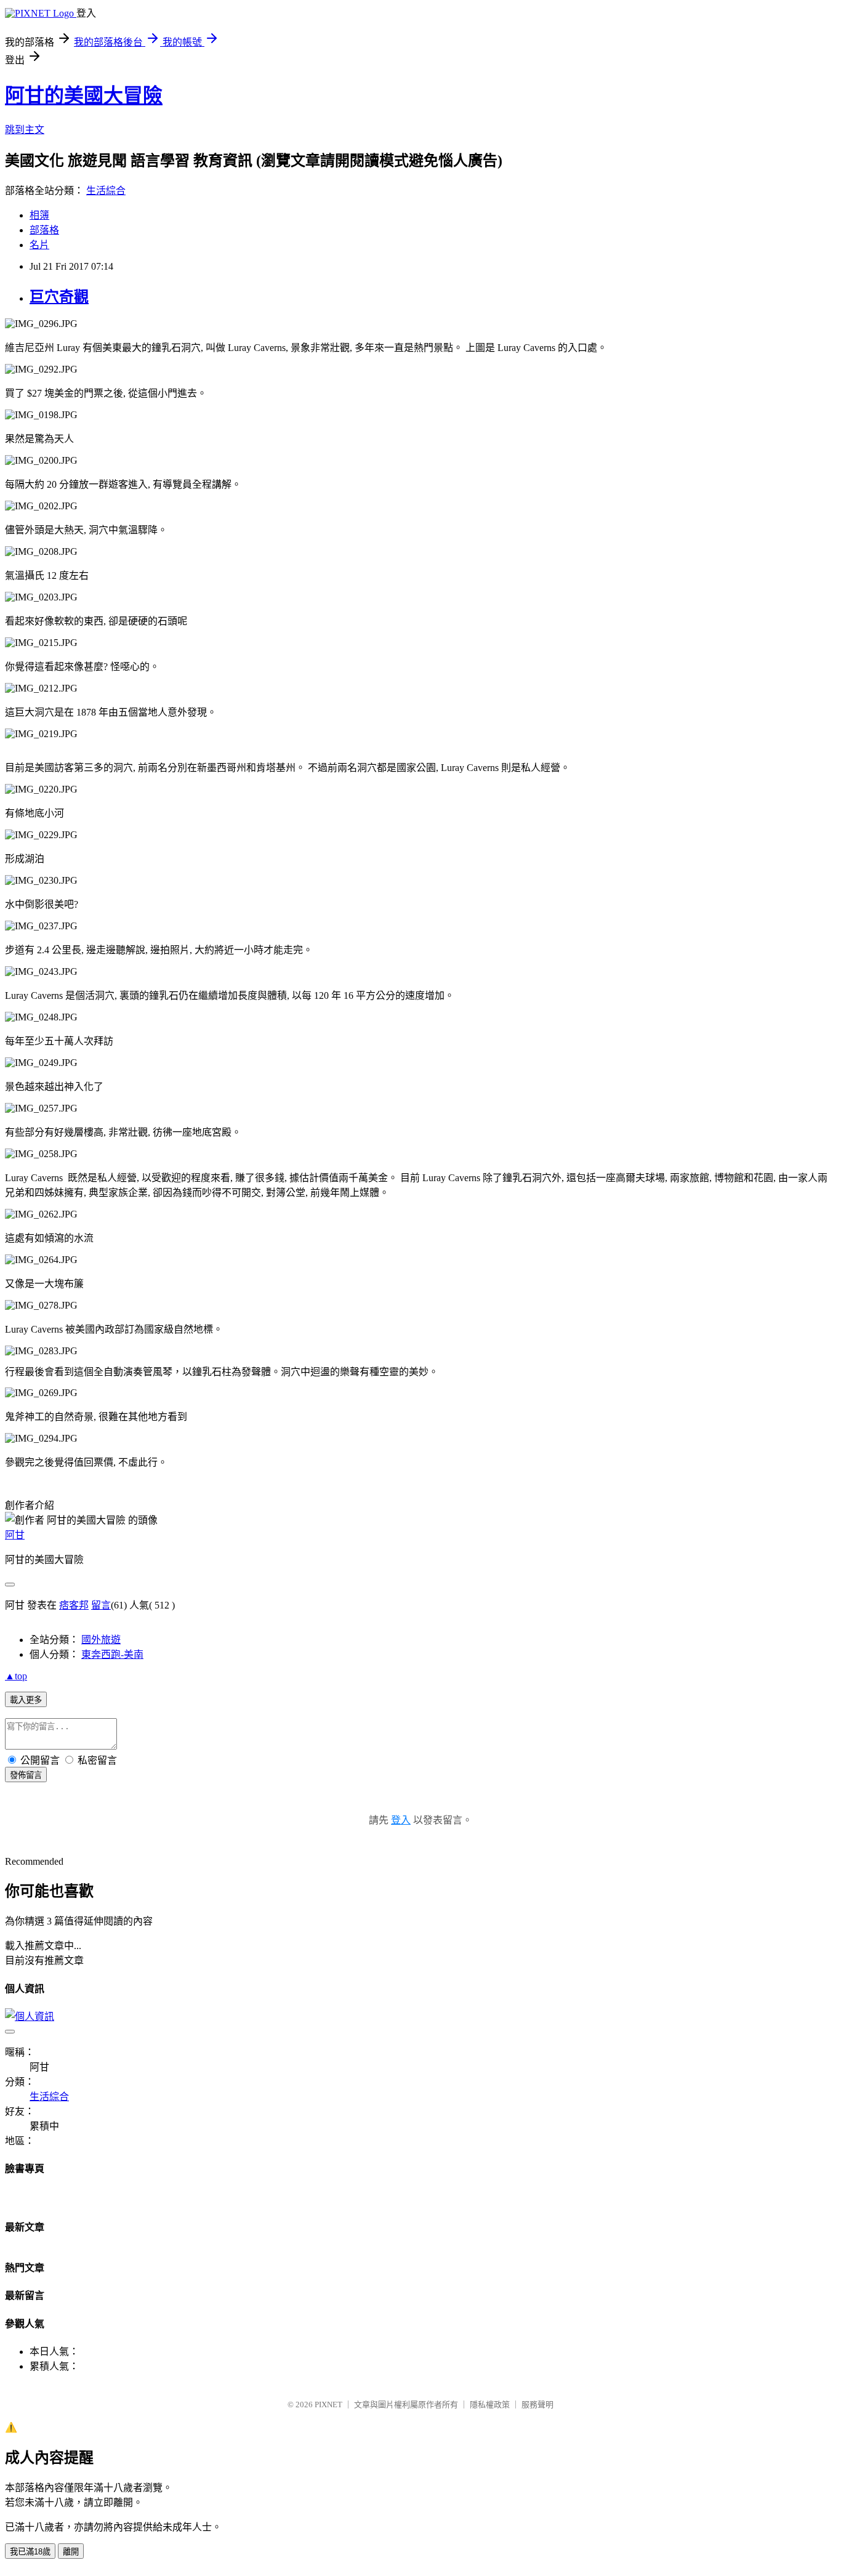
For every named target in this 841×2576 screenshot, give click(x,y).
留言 (101, 1605)
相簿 (39, 215)
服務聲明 (537, 2404)
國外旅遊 (101, 1640)
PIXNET (328, 2404)
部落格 (44, 230)
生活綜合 (106, 191)
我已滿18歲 (30, 2552)
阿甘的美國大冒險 (84, 95)
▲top (16, 1676)
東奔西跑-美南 (112, 1654)
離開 (71, 2552)
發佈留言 (26, 1775)
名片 (39, 245)
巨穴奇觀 (59, 297)
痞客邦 (74, 1605)
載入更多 (26, 1700)
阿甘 (15, 1535)
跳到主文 (25, 130)
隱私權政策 (490, 2404)
